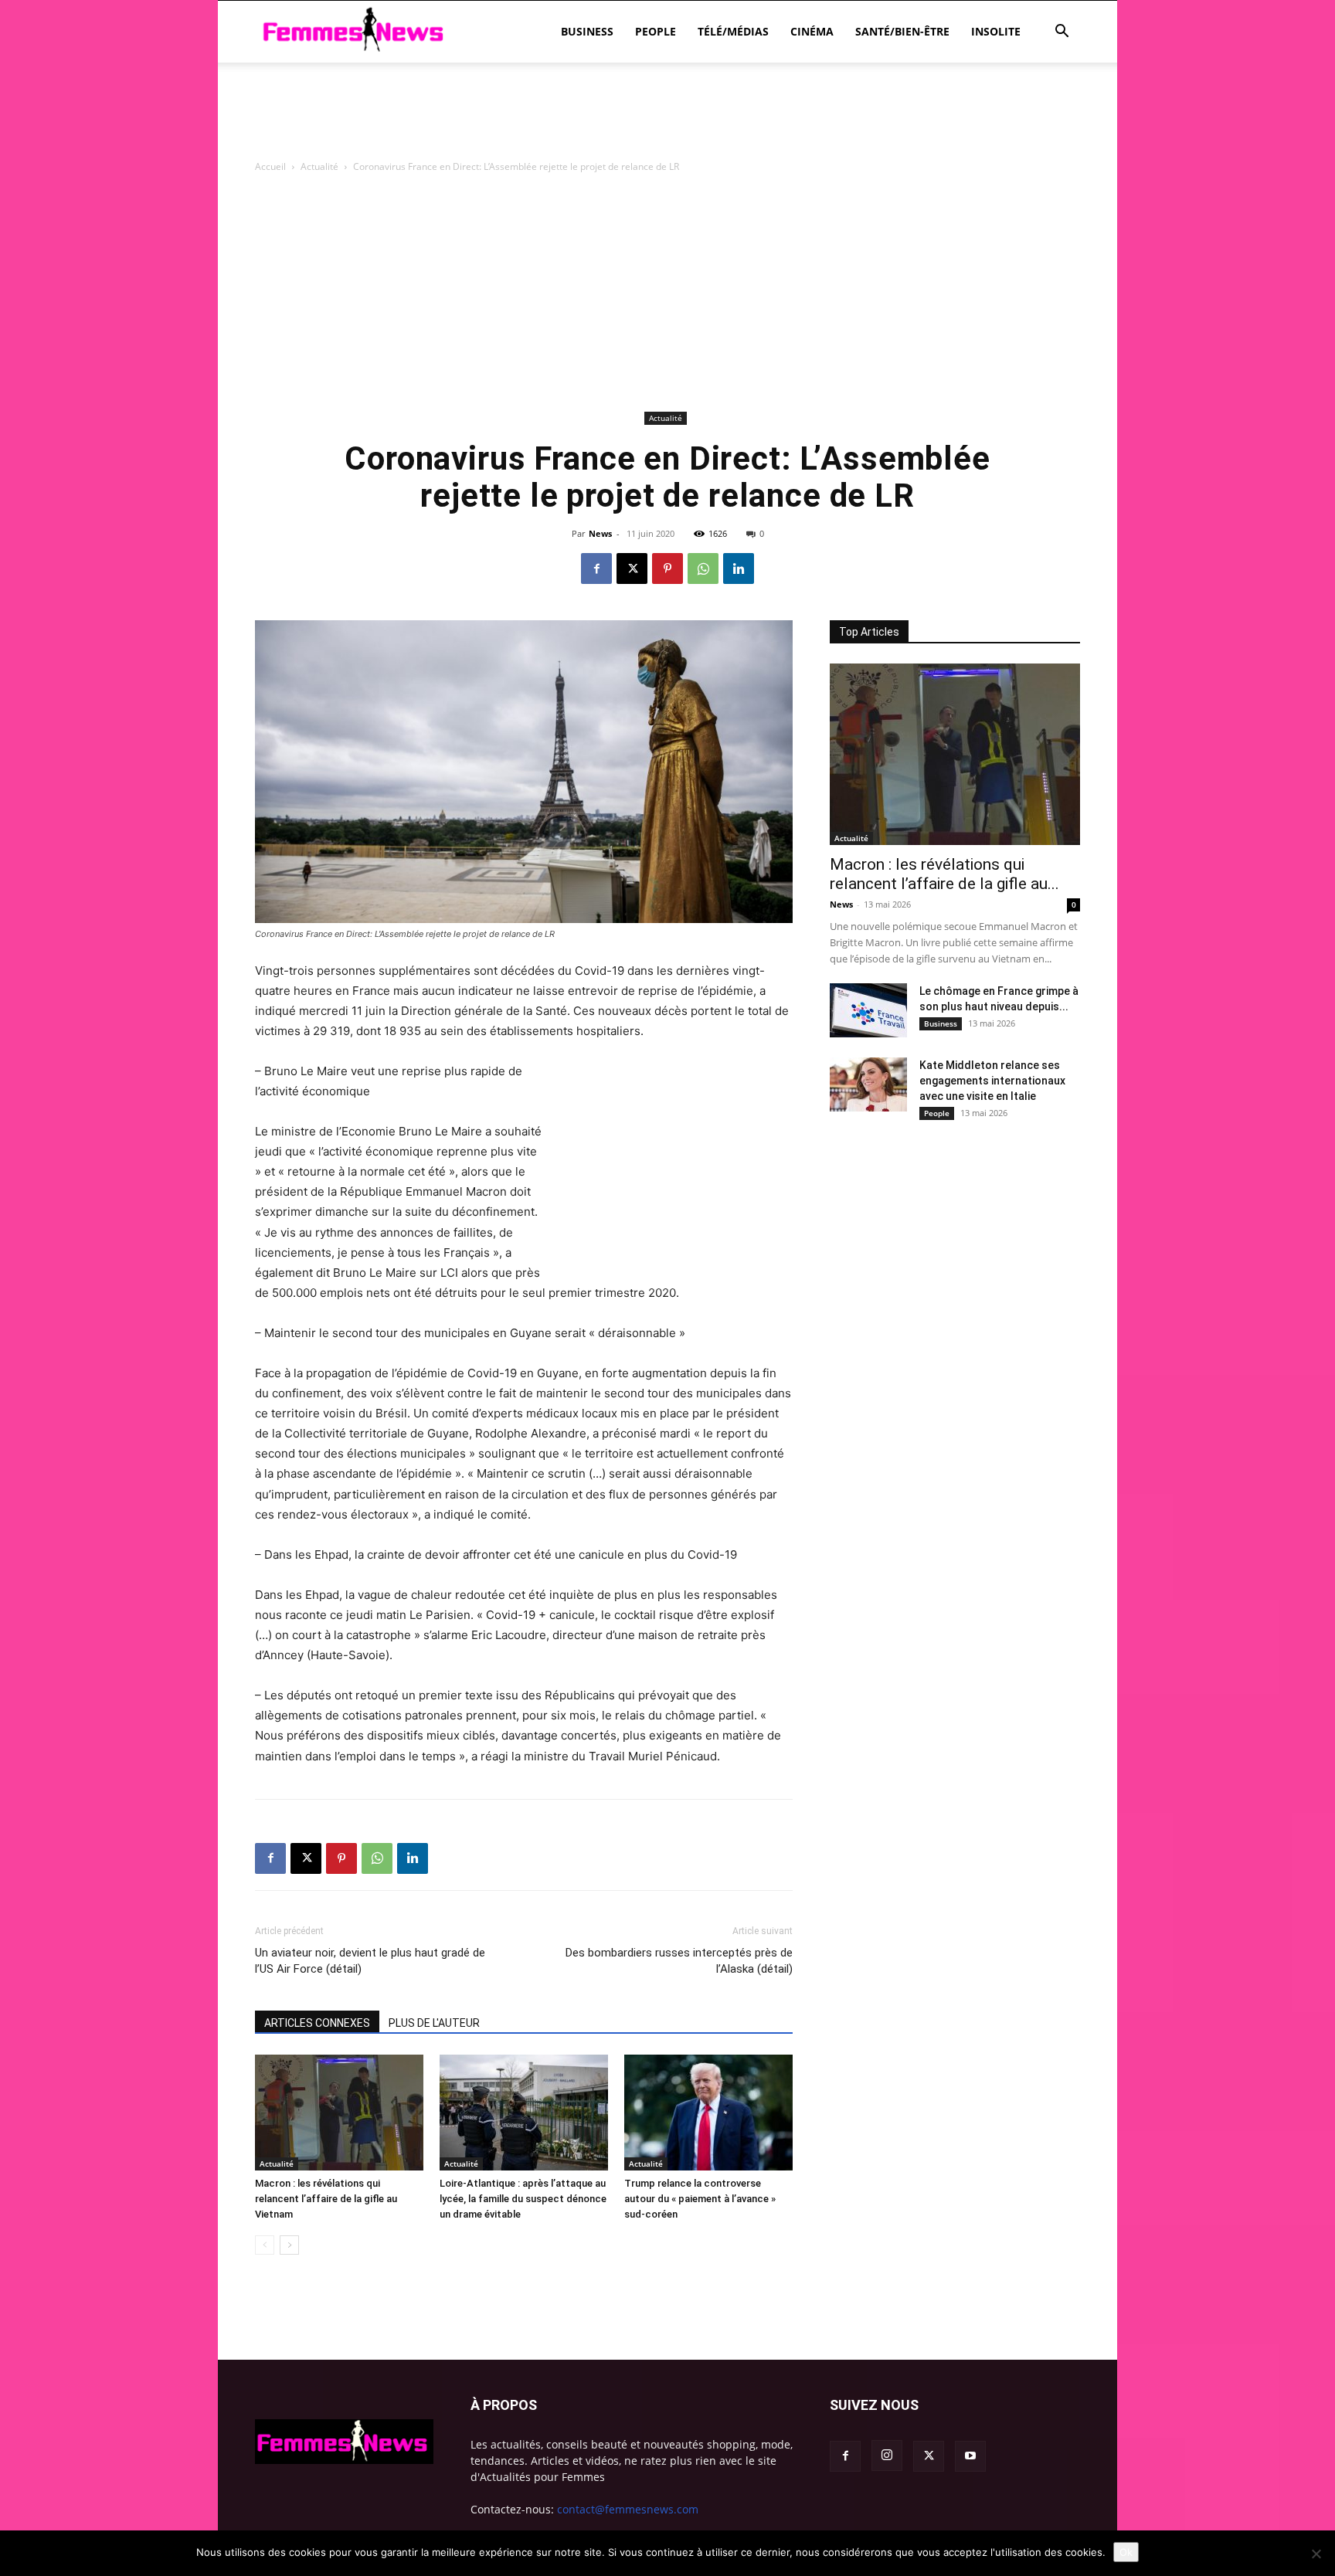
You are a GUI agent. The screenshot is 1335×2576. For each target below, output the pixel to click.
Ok (1126, 2552)
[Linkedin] (739, 568)
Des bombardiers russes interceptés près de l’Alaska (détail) (679, 1961)
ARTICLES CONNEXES (317, 2023)
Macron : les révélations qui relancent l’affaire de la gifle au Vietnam (326, 2199)
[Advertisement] (667, 116)
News (600, 533)
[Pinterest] (667, 568)
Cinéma (812, 31)
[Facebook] (596, 568)
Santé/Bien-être (902, 31)
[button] (1062, 33)
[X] (632, 568)
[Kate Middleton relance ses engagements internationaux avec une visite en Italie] (868, 1084)
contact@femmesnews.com (628, 2509)
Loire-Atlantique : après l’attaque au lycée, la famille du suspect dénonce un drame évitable (523, 2199)
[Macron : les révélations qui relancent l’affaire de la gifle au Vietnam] (339, 2113)
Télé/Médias (733, 31)
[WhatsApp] (703, 568)
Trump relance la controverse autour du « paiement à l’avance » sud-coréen (700, 2199)
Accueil (270, 166)
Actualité (319, 166)
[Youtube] (970, 2456)
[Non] (1316, 2554)
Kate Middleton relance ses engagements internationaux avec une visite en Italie (992, 1081)
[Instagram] (887, 2456)
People (656, 31)
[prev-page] (265, 2245)
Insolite (996, 31)
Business (587, 31)
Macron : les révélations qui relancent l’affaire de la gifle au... (944, 874)
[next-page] (289, 2245)
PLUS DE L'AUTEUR (434, 2023)
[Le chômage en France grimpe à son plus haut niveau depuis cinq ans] (868, 1010)
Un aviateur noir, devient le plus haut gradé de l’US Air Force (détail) (370, 1961)
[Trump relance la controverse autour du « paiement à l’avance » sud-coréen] (708, 2113)
